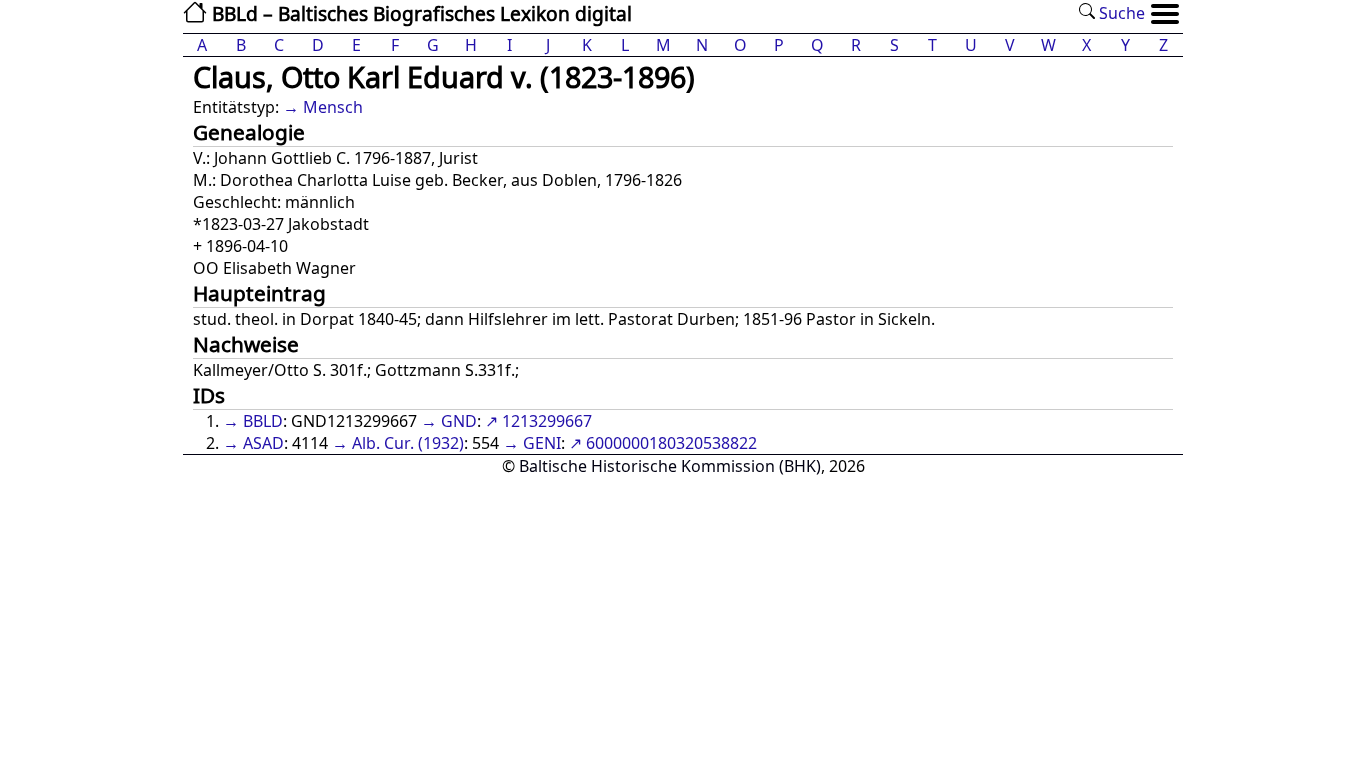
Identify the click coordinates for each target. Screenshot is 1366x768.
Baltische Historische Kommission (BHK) (670, 466)
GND (459, 421)
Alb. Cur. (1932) (408, 443)
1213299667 (547, 421)
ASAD (263, 443)
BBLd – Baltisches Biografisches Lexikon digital (419, 13)
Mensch (333, 107)
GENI (542, 443)
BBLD (263, 421)
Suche (1120, 13)
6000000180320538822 (671, 443)
